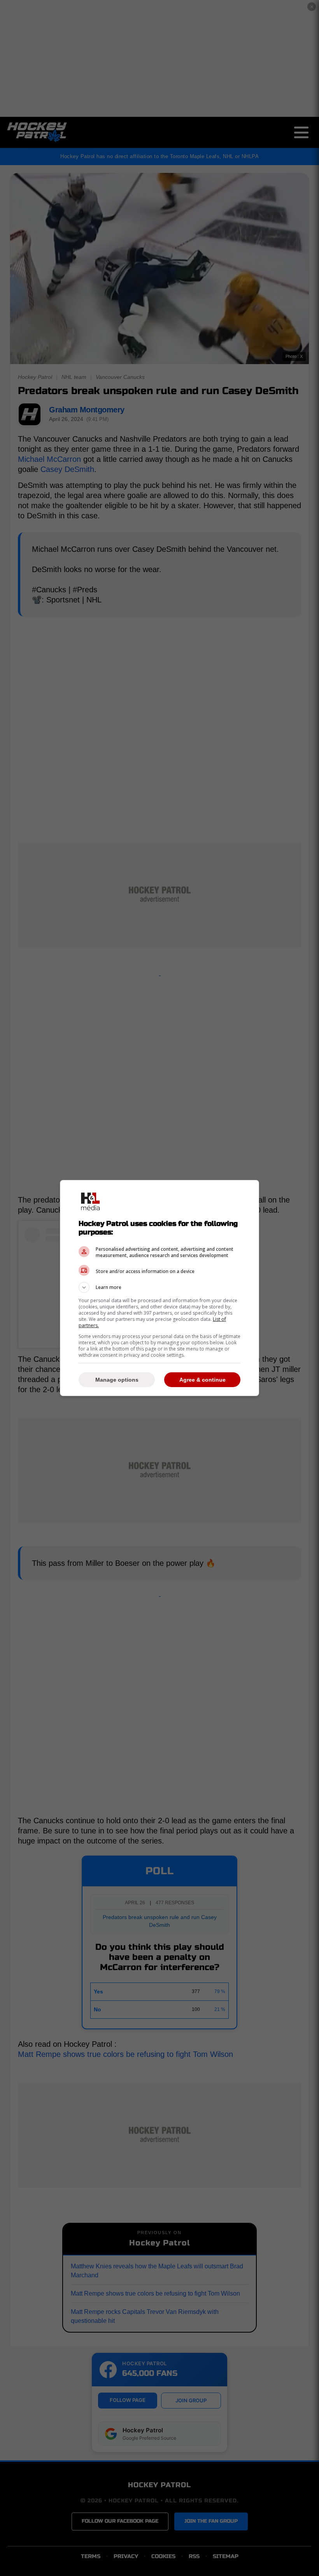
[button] (159, 1287)
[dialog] (159, 1288)
